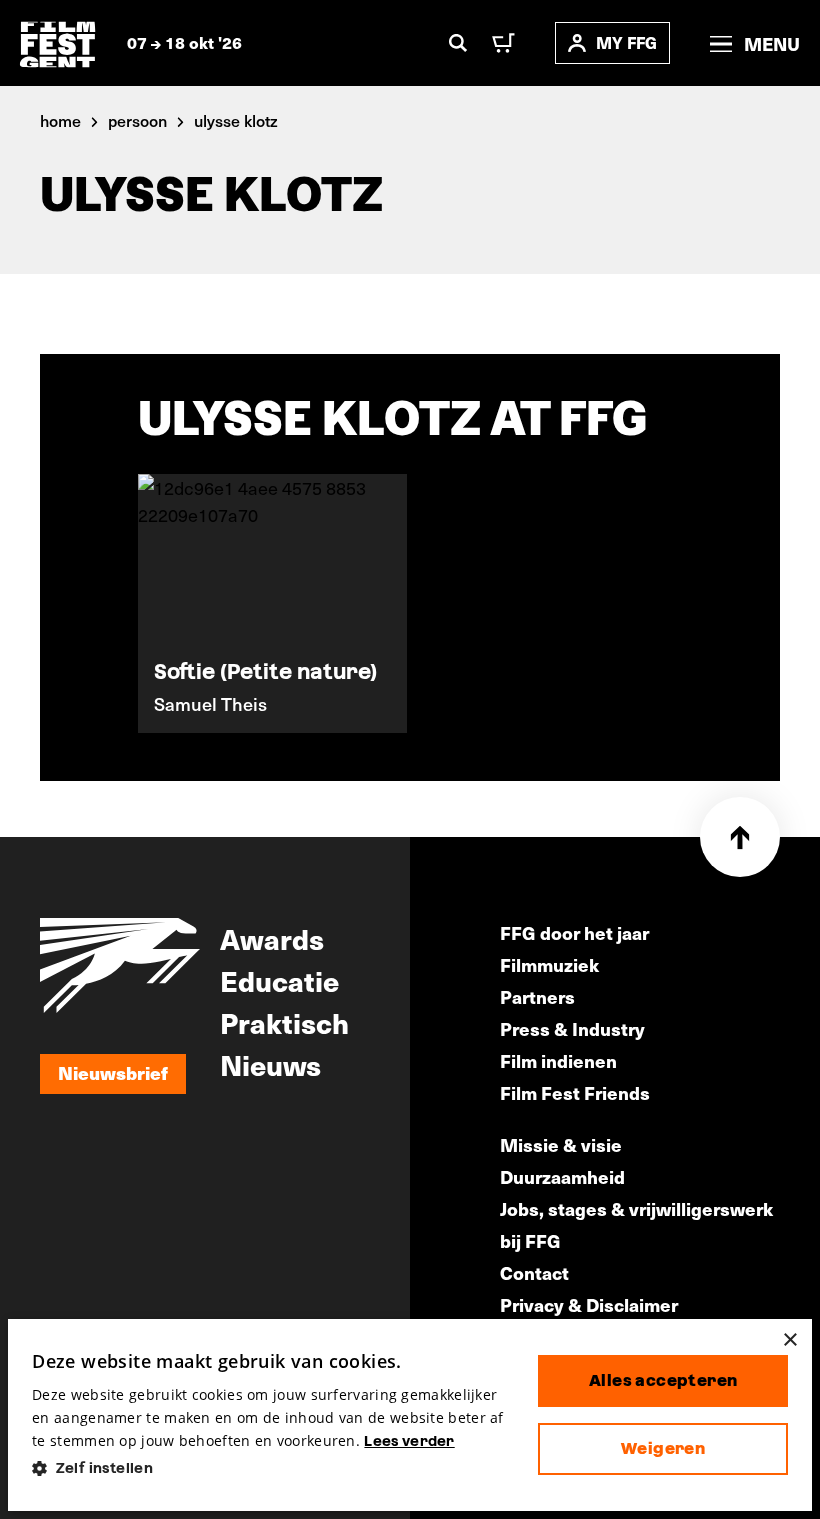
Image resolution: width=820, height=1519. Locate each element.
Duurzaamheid (562, 1176)
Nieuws (270, 1064)
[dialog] (410, 1415)
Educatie (279, 980)
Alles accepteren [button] (663, 1380)
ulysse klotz (236, 120)
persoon (137, 120)
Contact (534, 1272)
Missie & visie (561, 1144)
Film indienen (558, 1060)
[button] (269, 1468)
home (60, 120)
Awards (272, 938)
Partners (537, 996)
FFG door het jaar (574, 932)
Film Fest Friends (575, 1092)
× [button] (789, 1340)
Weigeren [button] (663, 1448)
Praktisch (284, 1022)
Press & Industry (572, 1028)
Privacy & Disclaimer (589, 1304)
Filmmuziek (549, 964)
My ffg (626, 42)
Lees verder (409, 1441)
